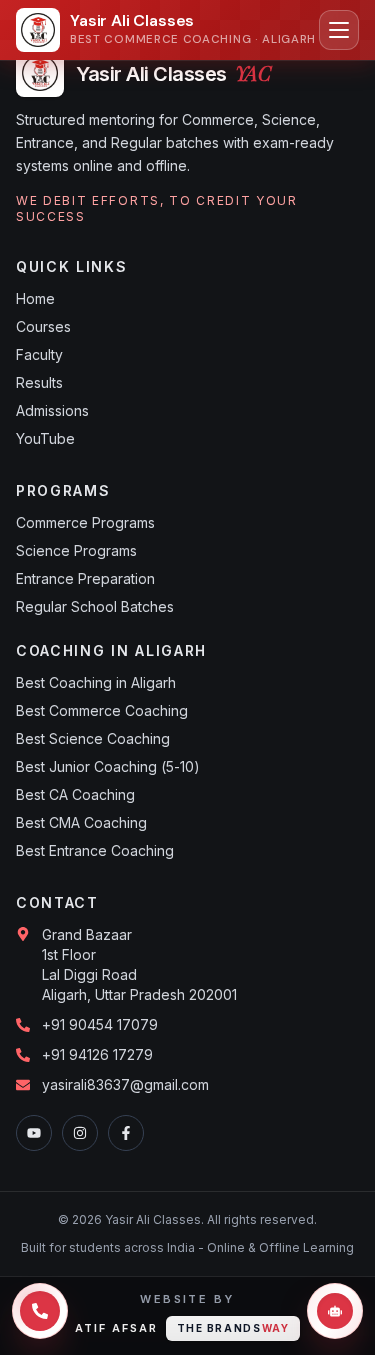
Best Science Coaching (93, 738)
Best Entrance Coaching (95, 850)
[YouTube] (34, 1133)
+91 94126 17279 (97, 1054)
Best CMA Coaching (81, 822)
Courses (43, 326)
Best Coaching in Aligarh (96, 682)
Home (35, 298)
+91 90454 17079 (100, 1024)
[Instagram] (80, 1133)
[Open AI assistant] (335, 1311)
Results (39, 382)
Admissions (52, 410)
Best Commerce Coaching (102, 710)
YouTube (45, 438)
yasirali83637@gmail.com (125, 1084)
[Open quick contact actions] (40, 1311)
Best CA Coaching (75, 794)
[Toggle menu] (339, 30)
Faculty (39, 354)
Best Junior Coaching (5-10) (108, 766)
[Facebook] (126, 1133)
